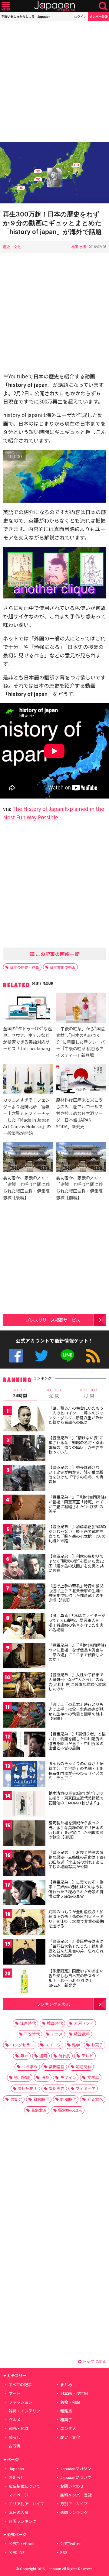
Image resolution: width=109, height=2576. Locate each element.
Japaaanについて (76, 2477)
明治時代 (84, 2067)
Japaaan (54, 6)
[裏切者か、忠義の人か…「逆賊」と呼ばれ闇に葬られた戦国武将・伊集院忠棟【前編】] (81, 1158)
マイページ (19, 2495)
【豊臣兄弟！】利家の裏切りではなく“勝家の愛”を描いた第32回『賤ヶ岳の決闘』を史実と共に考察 (76, 1563)
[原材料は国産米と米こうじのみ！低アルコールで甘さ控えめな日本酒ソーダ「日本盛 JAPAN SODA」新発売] (81, 1080)
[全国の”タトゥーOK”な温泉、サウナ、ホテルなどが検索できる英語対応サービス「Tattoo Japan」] (28, 1009)
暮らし (15, 2437)
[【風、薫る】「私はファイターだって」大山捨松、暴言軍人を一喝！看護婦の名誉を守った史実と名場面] (24, 1627)
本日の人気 (19, 2512)
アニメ (57, 2034)
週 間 (54, 1393)
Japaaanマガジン (76, 2469)
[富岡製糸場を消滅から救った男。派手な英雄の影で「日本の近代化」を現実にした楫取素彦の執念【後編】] (24, 1834)
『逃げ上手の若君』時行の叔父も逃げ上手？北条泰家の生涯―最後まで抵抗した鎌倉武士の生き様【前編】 (76, 1593)
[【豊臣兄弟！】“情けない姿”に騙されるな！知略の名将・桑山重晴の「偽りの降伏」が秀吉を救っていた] (24, 1449)
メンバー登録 (98, 16)
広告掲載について (25, 2486)
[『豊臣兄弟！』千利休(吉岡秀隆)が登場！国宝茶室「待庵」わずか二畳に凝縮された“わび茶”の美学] (24, 1508)
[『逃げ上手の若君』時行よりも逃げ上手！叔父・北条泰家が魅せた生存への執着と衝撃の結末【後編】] (24, 1716)
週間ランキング (74, 2512)
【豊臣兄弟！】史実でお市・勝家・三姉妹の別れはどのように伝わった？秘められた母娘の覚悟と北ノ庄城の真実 (76, 1889)
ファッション (21, 2402)
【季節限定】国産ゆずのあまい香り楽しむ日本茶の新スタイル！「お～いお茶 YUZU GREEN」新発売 (76, 1978)
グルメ (15, 2420)
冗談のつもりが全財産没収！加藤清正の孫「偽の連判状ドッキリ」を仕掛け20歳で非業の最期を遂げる (76, 1919)
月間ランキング (23, 2521)
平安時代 (32, 2034)
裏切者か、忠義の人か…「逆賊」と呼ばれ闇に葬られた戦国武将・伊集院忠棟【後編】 (26, 1187)
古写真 (15, 2446)
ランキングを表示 (53, 2004)
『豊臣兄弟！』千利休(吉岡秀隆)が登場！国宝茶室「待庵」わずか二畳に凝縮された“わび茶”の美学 (77, 1504)
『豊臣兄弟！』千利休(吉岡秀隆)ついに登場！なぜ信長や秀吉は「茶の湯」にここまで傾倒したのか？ (77, 1652)
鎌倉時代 (41, 2099)
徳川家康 (22, 2077)
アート (15, 2393)
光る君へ (95, 2099)
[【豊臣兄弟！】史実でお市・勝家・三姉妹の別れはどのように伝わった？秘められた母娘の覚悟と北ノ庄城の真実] (24, 1893)
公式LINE (67, 1356)
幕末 (24, 2056)
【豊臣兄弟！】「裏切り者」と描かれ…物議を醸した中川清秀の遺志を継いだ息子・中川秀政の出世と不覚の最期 (77, 1741)
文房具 (93, 2077)
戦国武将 (82, 2034)
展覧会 (16, 2099)
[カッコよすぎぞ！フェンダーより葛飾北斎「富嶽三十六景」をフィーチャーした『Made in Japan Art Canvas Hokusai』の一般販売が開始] (28, 1080)
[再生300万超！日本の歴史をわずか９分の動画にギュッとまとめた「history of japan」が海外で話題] (54, 174)
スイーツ (53, 2045)
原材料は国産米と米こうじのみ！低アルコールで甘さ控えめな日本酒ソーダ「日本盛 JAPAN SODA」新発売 (79, 1113)
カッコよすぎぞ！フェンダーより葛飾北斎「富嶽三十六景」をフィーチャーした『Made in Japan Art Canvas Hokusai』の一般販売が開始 (27, 1116)
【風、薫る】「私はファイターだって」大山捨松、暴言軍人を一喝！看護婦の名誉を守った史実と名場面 (77, 1622)
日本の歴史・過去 (25, 967)
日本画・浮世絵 (74, 2393)
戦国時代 (55, 2023)
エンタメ (68, 2428)
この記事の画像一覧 (57, 954)
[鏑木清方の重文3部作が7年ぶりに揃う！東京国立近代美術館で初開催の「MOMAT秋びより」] (24, 1805)
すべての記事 (20, 2385)
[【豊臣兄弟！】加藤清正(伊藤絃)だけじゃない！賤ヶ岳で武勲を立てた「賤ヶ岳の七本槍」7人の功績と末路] (24, 1538)
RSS (93, 1356)
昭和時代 (68, 2099)
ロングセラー (22, 2045)
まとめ (66, 2385)
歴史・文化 (12, 246)
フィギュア (86, 2088)
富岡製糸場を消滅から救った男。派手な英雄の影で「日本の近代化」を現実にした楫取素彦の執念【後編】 (76, 1830)
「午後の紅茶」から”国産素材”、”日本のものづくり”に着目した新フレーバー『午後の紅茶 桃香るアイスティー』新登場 (80, 1042)
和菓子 (66, 2420)
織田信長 (57, 2067)
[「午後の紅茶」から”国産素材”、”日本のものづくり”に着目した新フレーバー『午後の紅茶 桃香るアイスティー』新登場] (81, 1009)
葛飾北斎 (39, 2110)
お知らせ (17, 2477)
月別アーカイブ (74, 2504)
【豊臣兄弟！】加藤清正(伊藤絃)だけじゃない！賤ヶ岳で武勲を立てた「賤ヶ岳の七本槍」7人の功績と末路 (77, 1534)
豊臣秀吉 (57, 2088)
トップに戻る (94, 2361)
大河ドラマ (84, 2023)
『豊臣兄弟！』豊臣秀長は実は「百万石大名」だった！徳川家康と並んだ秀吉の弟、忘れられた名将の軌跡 (76, 1948)
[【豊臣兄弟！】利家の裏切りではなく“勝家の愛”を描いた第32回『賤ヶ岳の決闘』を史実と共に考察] (24, 1568)
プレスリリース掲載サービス (53, 1320)
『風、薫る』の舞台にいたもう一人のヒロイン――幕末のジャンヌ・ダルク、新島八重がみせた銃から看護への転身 (76, 1415)
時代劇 (64, 2056)
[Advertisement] (54, 82)
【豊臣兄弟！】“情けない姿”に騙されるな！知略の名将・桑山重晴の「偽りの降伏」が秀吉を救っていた (76, 1445)
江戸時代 (28, 2023)
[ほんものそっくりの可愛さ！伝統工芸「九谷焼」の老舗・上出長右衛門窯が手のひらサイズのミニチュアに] (24, 1775)
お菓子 (97, 2045)
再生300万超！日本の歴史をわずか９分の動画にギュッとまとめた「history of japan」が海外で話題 (52, 223)
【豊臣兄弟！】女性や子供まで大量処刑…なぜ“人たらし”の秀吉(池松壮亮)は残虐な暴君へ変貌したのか (77, 1682)
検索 (103, 6)
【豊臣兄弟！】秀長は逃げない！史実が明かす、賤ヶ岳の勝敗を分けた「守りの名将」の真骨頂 (76, 1474)
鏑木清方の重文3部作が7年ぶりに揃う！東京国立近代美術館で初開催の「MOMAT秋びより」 (76, 1798)
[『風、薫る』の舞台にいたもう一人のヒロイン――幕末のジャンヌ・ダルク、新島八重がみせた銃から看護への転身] (24, 1419)
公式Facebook (16, 1356)
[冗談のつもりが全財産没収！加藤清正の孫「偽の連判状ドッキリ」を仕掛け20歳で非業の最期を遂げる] (24, 1923)
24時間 (20, 1393)
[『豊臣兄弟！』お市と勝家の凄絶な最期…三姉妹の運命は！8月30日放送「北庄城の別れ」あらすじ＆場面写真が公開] (24, 1864)
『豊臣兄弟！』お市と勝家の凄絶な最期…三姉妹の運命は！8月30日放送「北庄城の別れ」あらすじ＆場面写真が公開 (77, 1859)
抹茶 (45, 2077)
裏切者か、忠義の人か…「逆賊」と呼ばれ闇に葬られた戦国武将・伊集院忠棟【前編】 (79, 1187)
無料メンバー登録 (76, 2495)
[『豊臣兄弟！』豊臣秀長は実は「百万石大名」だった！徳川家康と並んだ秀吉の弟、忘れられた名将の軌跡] (24, 1953)
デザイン (68, 2077)
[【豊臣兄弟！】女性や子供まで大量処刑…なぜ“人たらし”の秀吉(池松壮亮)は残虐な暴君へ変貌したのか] (24, 1686)
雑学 (76, 2045)
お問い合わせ (72, 2486)
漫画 (43, 2056)
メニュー (6, 6)
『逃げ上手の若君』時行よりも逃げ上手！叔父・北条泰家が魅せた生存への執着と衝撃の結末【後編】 (76, 1711)
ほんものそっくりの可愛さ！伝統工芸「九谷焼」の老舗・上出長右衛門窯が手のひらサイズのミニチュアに (76, 1771)
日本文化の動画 (63, 967)
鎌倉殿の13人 (70, 2110)
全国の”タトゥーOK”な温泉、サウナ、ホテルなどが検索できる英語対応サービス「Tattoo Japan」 (28, 1038)
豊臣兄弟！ (28, 2088)
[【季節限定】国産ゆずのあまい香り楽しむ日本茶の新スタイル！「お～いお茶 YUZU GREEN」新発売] (24, 1982)
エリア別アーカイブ (26, 2504)
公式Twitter (42, 1356)
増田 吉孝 (79, 246)
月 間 (89, 1393)
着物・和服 (70, 2402)
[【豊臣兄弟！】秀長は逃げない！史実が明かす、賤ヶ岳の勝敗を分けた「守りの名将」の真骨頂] (24, 1479)
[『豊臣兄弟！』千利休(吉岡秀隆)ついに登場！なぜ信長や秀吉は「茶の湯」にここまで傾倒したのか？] (24, 1656)
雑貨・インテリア (25, 2411)
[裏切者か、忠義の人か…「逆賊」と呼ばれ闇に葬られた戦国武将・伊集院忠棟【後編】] (28, 1158)
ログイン (80, 16)
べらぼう (30, 2067)
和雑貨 (66, 2411)
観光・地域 (19, 2428)
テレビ (87, 2056)
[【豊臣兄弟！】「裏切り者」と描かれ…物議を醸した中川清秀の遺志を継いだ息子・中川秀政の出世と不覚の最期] (24, 1745)
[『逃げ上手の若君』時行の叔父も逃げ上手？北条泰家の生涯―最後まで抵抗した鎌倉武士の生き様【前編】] (24, 1597)
